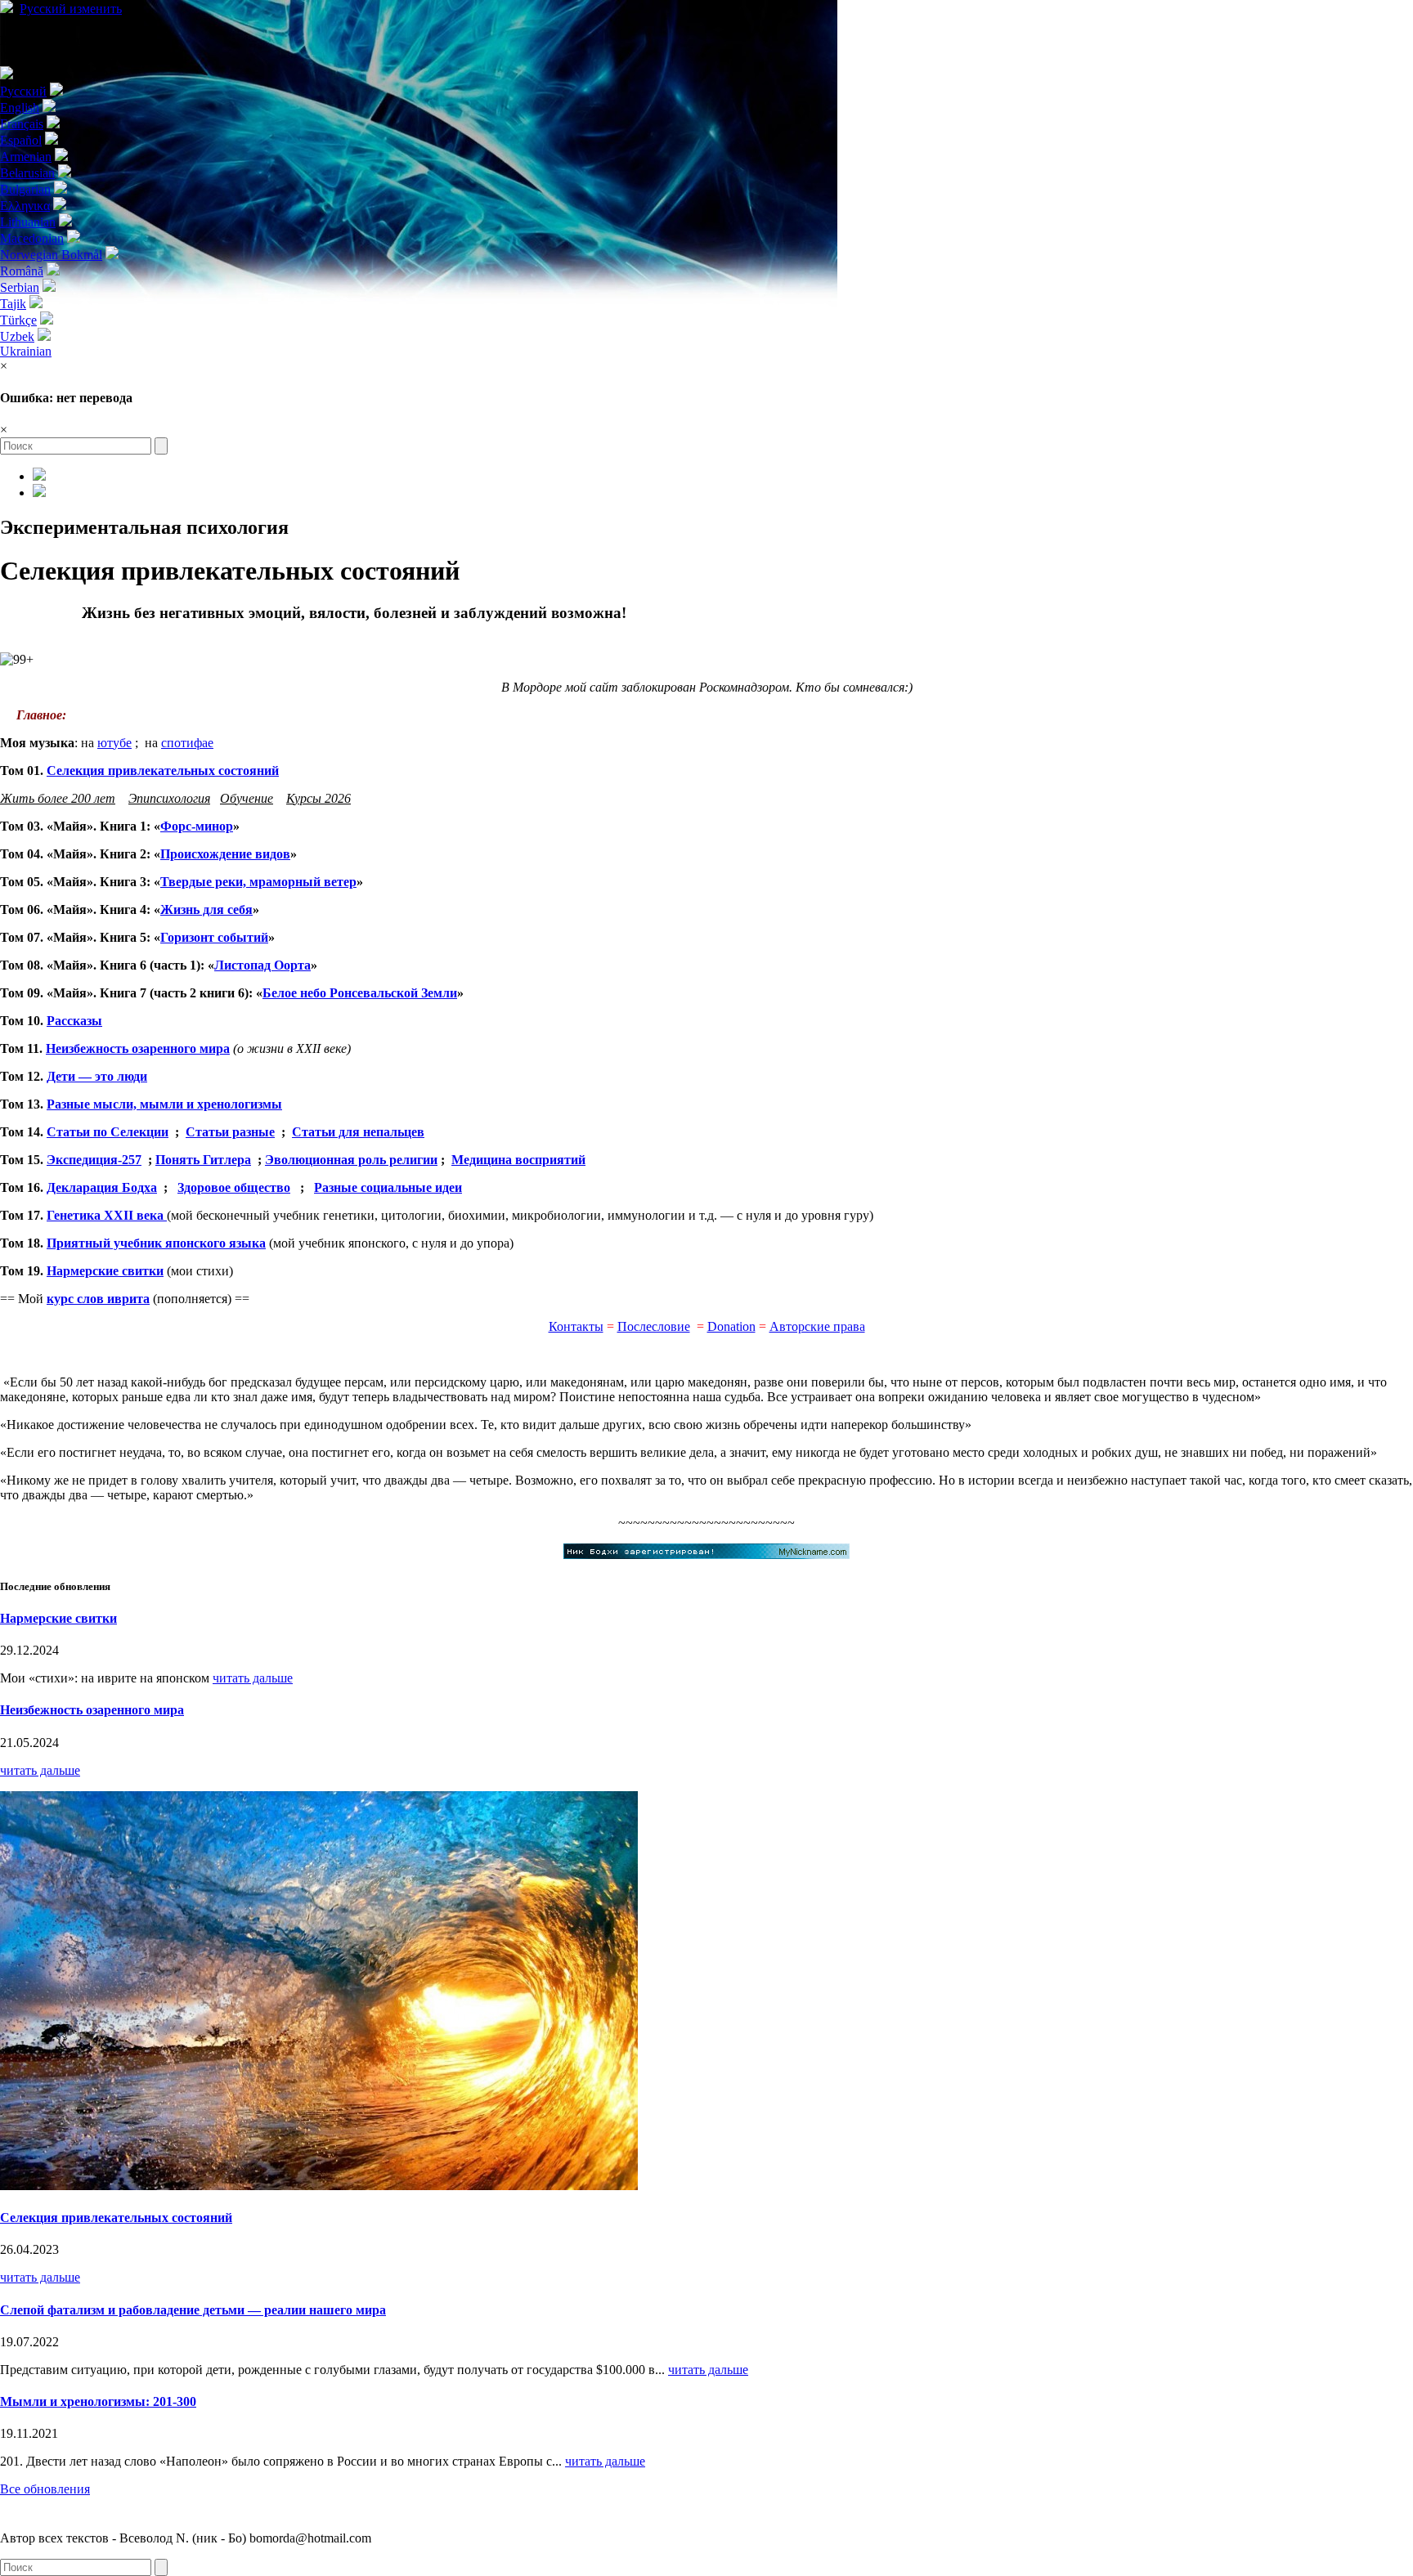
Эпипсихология (169, 798)
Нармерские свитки (105, 1271)
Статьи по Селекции (108, 1132)
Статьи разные (230, 1132)
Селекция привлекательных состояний (163, 771)
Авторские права (817, 1326)
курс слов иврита (98, 1299)
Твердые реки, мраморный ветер (258, 882)
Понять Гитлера (203, 1160)
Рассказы (74, 1021)
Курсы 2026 (318, 798)
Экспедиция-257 (94, 1160)
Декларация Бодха (102, 1187)
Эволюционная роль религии (351, 1160)
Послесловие (654, 1326)
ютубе (114, 743)
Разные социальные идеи (388, 1187)
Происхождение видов (225, 854)
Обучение (247, 798)
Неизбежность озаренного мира (138, 1048)
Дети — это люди (97, 1076)
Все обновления (45, 2489)
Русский (71, 9)
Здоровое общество (234, 1187)
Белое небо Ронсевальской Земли (360, 993)
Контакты (576, 1326)
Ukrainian (26, 351)
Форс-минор (197, 826)
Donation (731, 1326)
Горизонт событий (214, 937)
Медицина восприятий (518, 1160)
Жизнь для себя (206, 909)
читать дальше (253, 1678)
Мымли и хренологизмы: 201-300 (98, 2401)
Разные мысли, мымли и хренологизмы (164, 1104)
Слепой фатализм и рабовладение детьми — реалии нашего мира (193, 2310)
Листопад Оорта (262, 965)
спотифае (187, 743)
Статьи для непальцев (358, 1132)
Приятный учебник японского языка (156, 1243)
